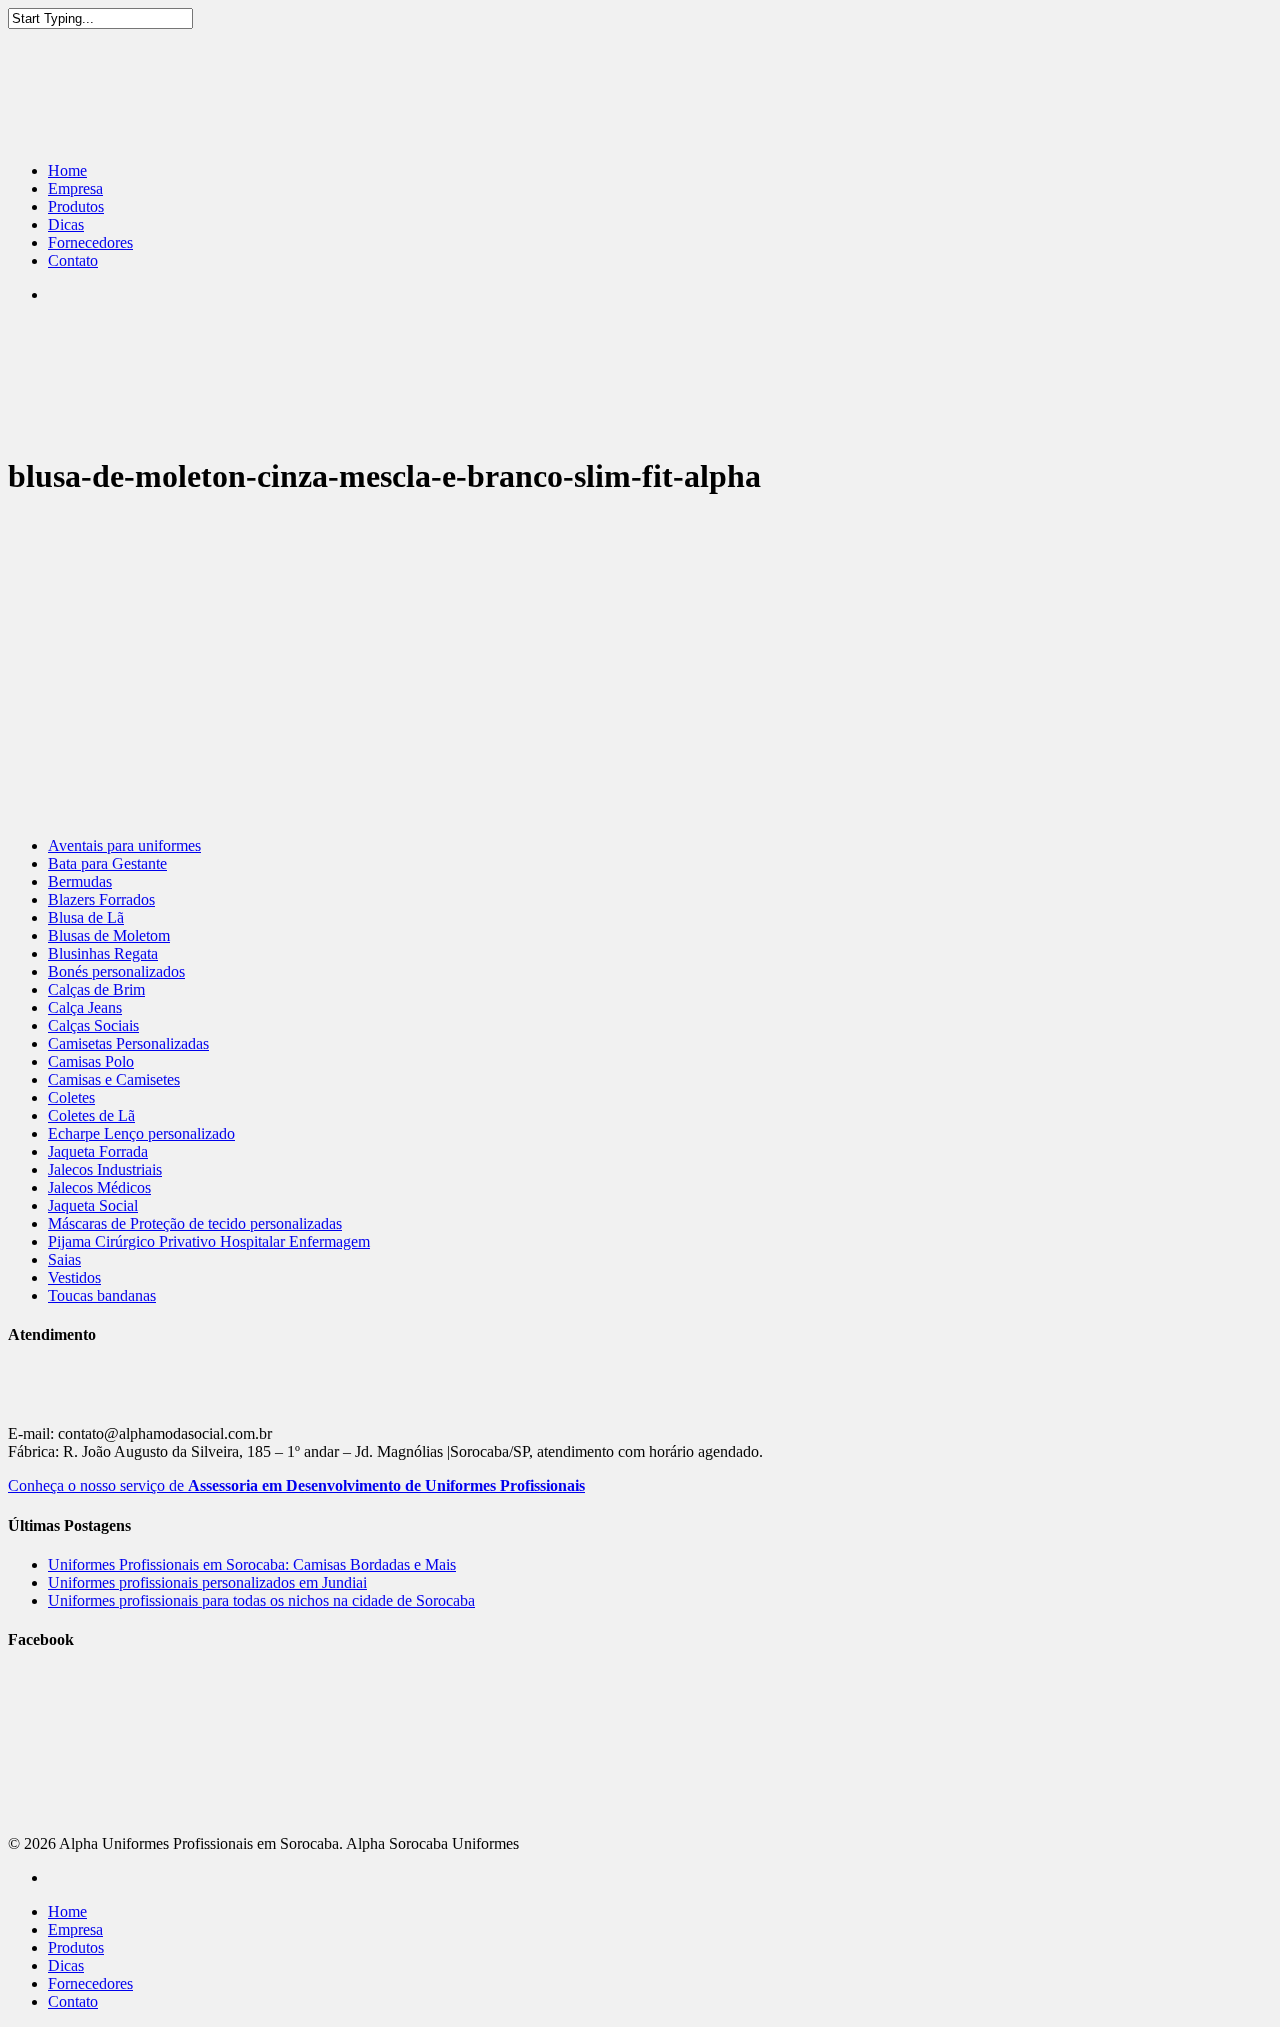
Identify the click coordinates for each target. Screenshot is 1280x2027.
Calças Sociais (93, 1025)
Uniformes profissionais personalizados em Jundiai (207, 1582)
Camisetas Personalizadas (128, 1043)
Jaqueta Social (93, 1205)
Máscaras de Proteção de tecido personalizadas (195, 1223)
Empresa (75, 188)
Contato (73, 260)
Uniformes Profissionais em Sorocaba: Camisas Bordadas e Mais (252, 1564)
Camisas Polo (91, 1061)
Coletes (71, 1097)
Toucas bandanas (102, 1295)
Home (67, 170)
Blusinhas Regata (103, 953)
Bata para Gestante (107, 863)
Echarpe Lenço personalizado (141, 1133)
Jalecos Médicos (99, 1187)
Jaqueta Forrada (98, 1151)
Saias (64, 1259)
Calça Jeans (85, 1007)
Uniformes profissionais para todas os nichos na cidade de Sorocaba (261, 1600)
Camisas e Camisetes (114, 1079)
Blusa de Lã (86, 917)
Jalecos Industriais (105, 1169)
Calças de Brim (96, 989)
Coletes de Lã (91, 1115)
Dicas (66, 224)
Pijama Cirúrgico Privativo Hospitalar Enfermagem (209, 1241)
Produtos (76, 206)
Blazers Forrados (101, 899)
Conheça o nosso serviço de (296, 1485)
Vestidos (74, 1277)
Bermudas (80, 881)
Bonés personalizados (116, 971)
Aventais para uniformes (124, 845)
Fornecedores (90, 242)
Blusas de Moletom (109, 935)
